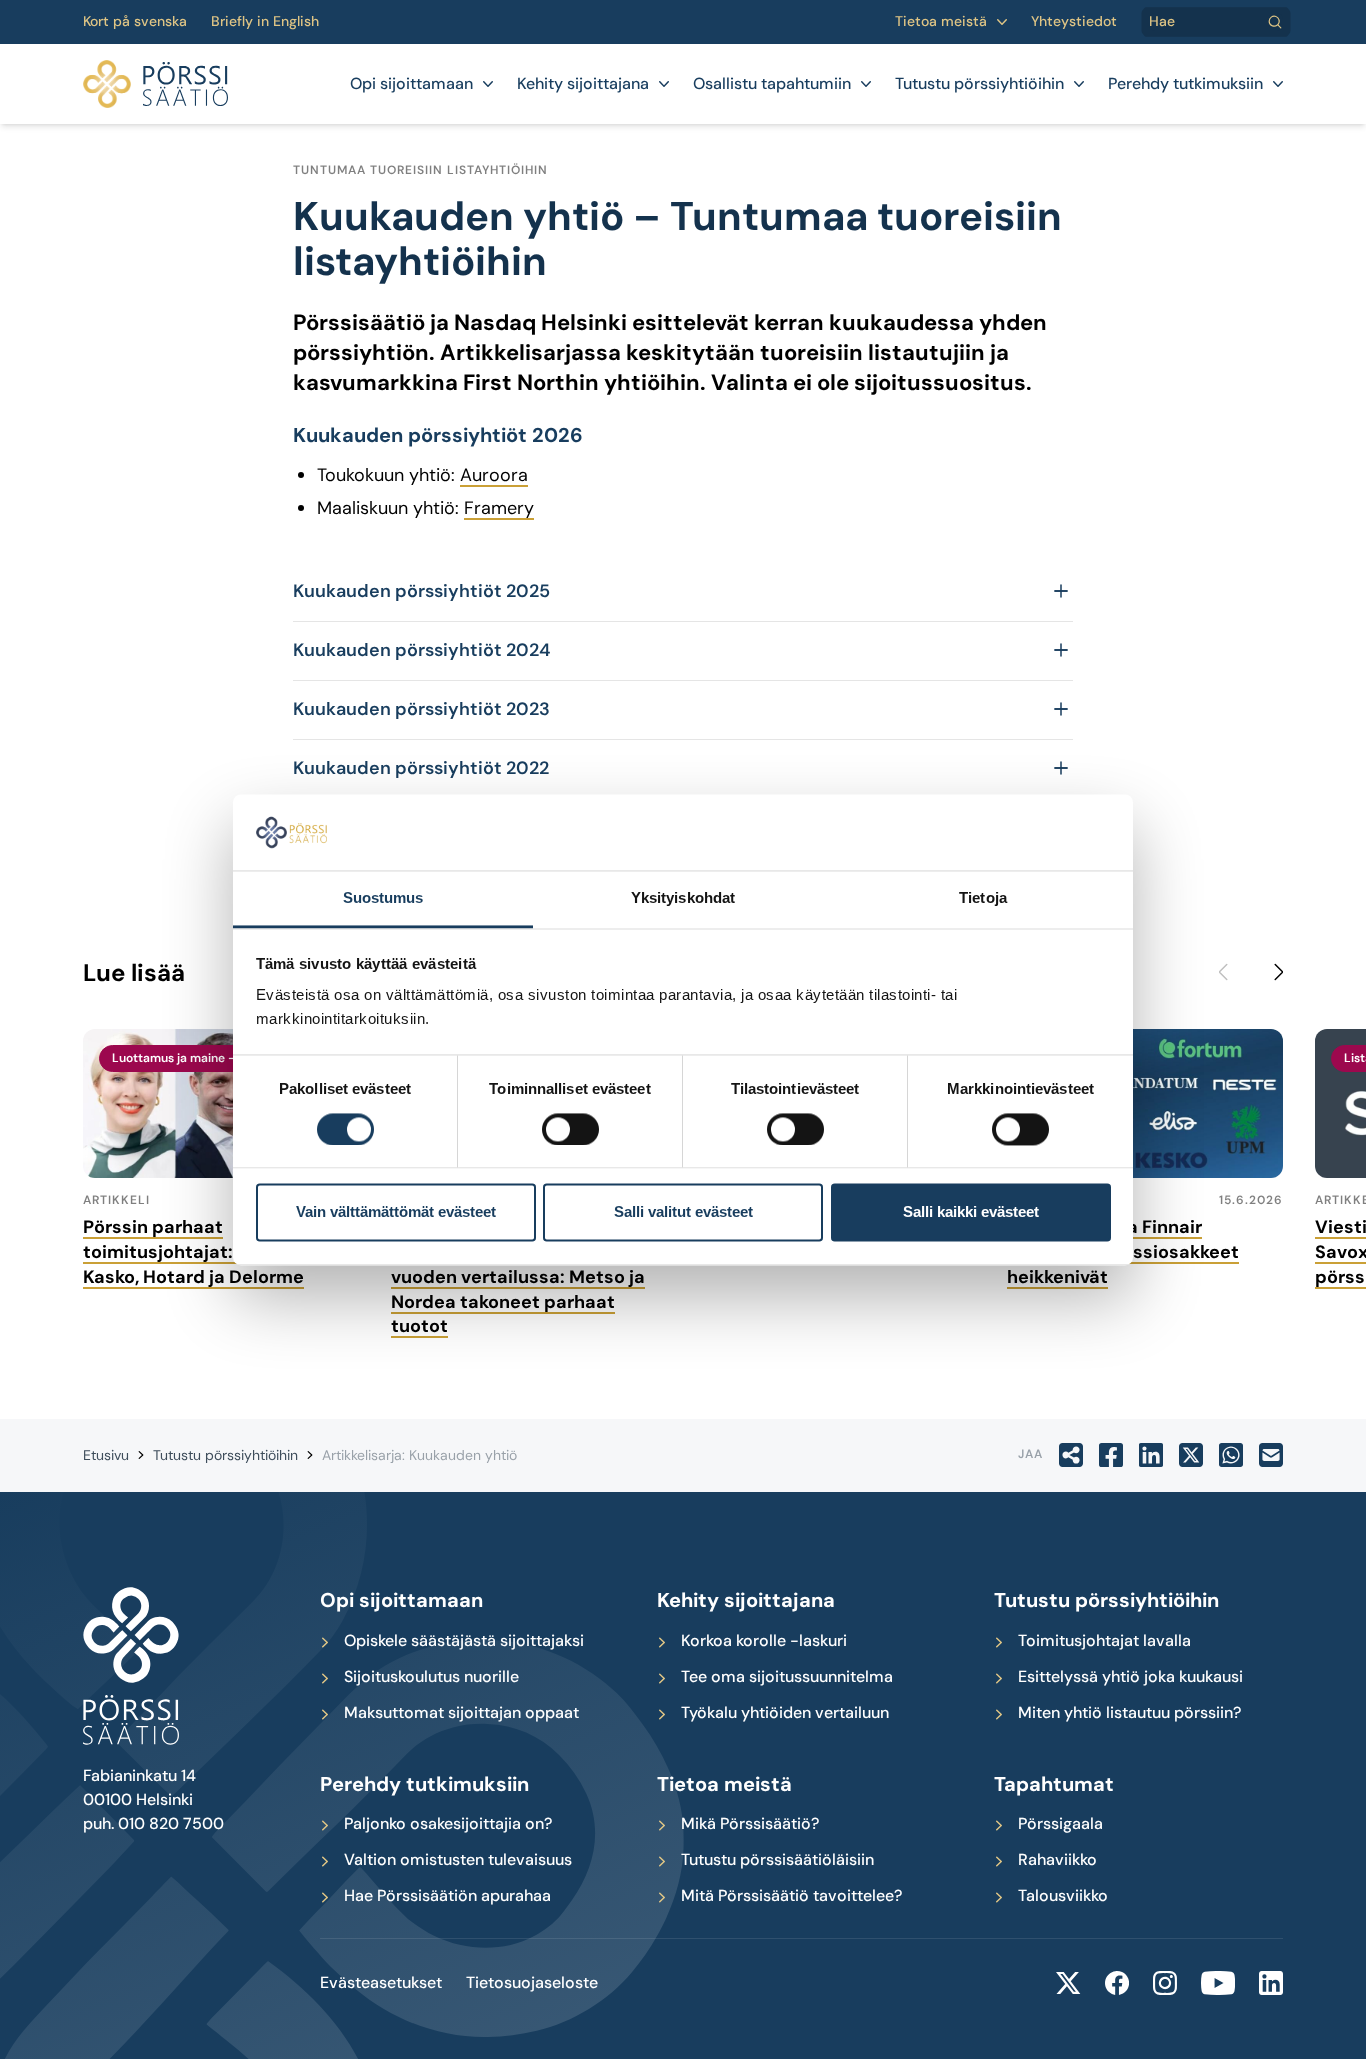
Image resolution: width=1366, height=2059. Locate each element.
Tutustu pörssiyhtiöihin (979, 84)
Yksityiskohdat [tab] (683, 898)
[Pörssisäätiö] (155, 84)
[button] (683, 591)
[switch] (570, 1129)
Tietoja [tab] (983, 898)
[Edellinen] (1231, 972)
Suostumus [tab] (383, 898)
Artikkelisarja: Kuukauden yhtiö (419, 1455)
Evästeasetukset (381, 1983)
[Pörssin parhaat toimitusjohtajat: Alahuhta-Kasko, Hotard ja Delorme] (221, 1103)
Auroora (494, 475)
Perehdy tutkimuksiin (1185, 84)
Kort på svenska (135, 21)
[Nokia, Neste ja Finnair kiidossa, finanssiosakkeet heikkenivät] (1145, 1103)
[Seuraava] (1271, 972)
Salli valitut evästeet (683, 1212)
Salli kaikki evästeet (971, 1212)
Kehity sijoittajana (583, 84)
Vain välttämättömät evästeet (396, 1212)
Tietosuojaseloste (532, 1983)
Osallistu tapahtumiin (772, 84)
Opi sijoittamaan (411, 84)
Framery (499, 508)
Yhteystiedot (1074, 21)
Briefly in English (265, 21)
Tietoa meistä (941, 21)
